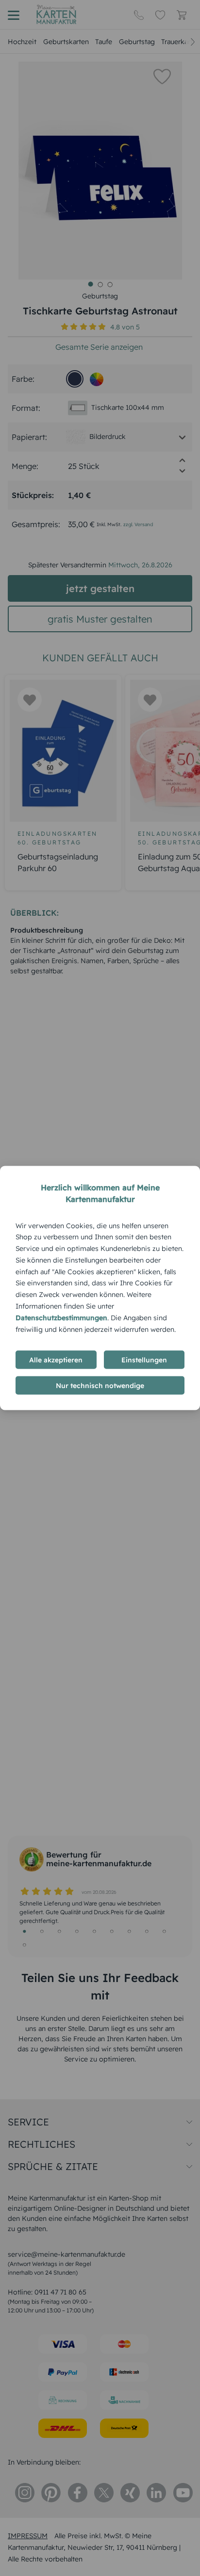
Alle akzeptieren (56, 1360)
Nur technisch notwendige (100, 1386)
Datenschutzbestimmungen (61, 1317)
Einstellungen (144, 1360)
